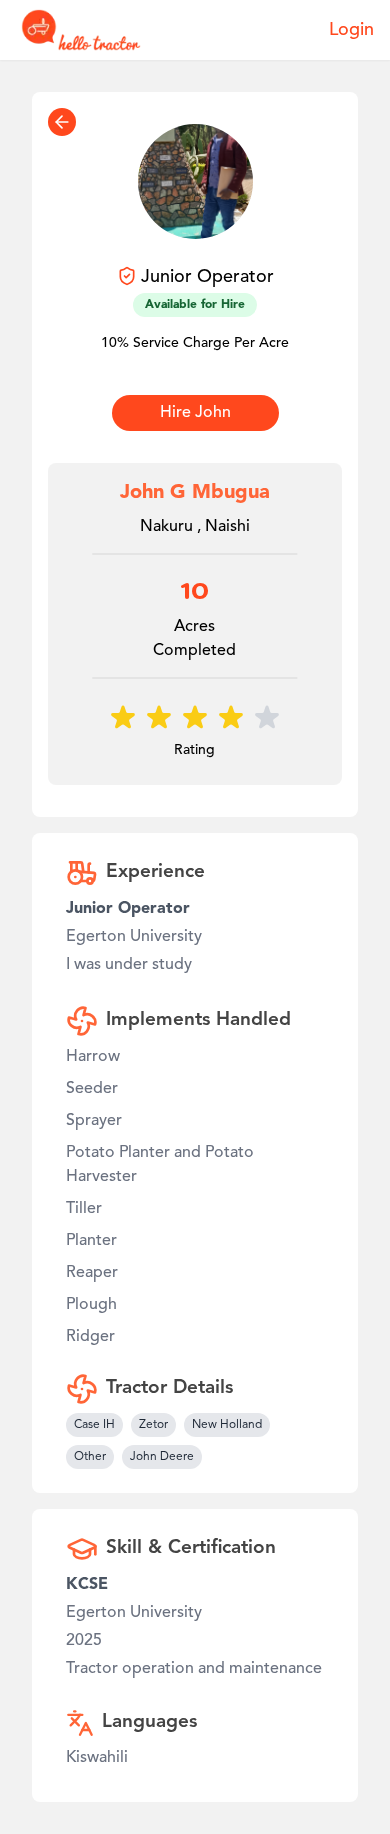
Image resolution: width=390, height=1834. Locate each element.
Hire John (195, 413)
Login (351, 30)
